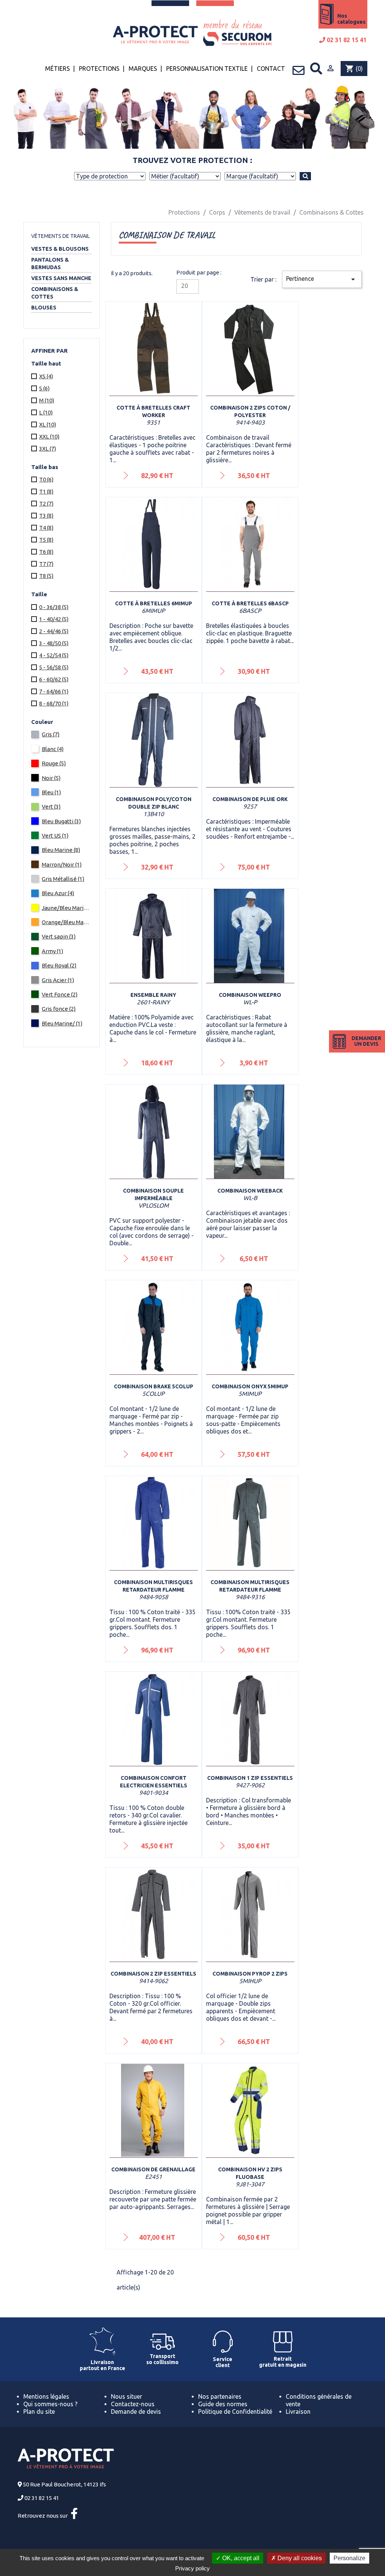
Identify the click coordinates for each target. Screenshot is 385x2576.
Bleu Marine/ (62, 1023)
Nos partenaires (220, 2396)
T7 (46, 564)
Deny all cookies (299, 2558)
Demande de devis (136, 2411)
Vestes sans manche (61, 278)
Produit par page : (199, 272)
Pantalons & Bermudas (50, 264)
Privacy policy (192, 2568)
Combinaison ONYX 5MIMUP (250, 1386)
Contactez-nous (133, 2404)
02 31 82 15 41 (346, 40)
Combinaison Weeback (250, 1191)
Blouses (44, 308)
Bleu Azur (58, 893)
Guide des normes (223, 2404)
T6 (46, 552)
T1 (46, 491)
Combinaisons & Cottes (55, 293)
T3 (46, 516)
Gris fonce (59, 1009)
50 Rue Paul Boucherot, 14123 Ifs (64, 2484)
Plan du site (39, 2411)
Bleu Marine (61, 850)
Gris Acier (58, 980)
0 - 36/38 (54, 607)
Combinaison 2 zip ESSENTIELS (153, 1974)
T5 (46, 540)
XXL (49, 436)
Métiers (58, 69)
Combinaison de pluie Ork (250, 799)
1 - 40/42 (54, 619)
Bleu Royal (59, 965)
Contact (271, 69)
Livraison (298, 2411)
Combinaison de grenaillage (153, 2169)
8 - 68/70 (54, 703)
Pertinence (322, 279)
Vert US (55, 836)
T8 (46, 576)
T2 (46, 503)
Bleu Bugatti (61, 821)
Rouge (54, 763)
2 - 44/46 (54, 631)
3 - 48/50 (54, 643)
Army (52, 951)
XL (48, 424)
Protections (99, 69)
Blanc (53, 749)
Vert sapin (59, 936)
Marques (143, 69)
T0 (46, 479)
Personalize (349, 2558)
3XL (48, 449)
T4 (46, 528)
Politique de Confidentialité (235, 2411)
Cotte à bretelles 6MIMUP (154, 603)
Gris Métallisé (63, 879)
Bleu (51, 792)
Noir (51, 778)
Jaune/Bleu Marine (66, 908)
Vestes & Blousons (60, 249)
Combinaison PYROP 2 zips (250, 1974)
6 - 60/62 (54, 679)
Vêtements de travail (61, 236)
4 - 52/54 (54, 655)
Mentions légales (46, 2396)
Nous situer (127, 2396)
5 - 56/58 (54, 667)
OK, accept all (240, 2558)
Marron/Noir (62, 865)
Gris (51, 734)
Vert (51, 807)
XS (46, 376)
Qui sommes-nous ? (50, 2404)
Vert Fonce (60, 994)
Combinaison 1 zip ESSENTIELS (250, 1778)
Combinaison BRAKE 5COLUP (154, 1386)
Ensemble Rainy (153, 995)
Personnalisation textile (207, 69)
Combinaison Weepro (250, 995)
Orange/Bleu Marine (66, 922)
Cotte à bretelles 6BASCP (250, 603)
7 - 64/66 (54, 691)
